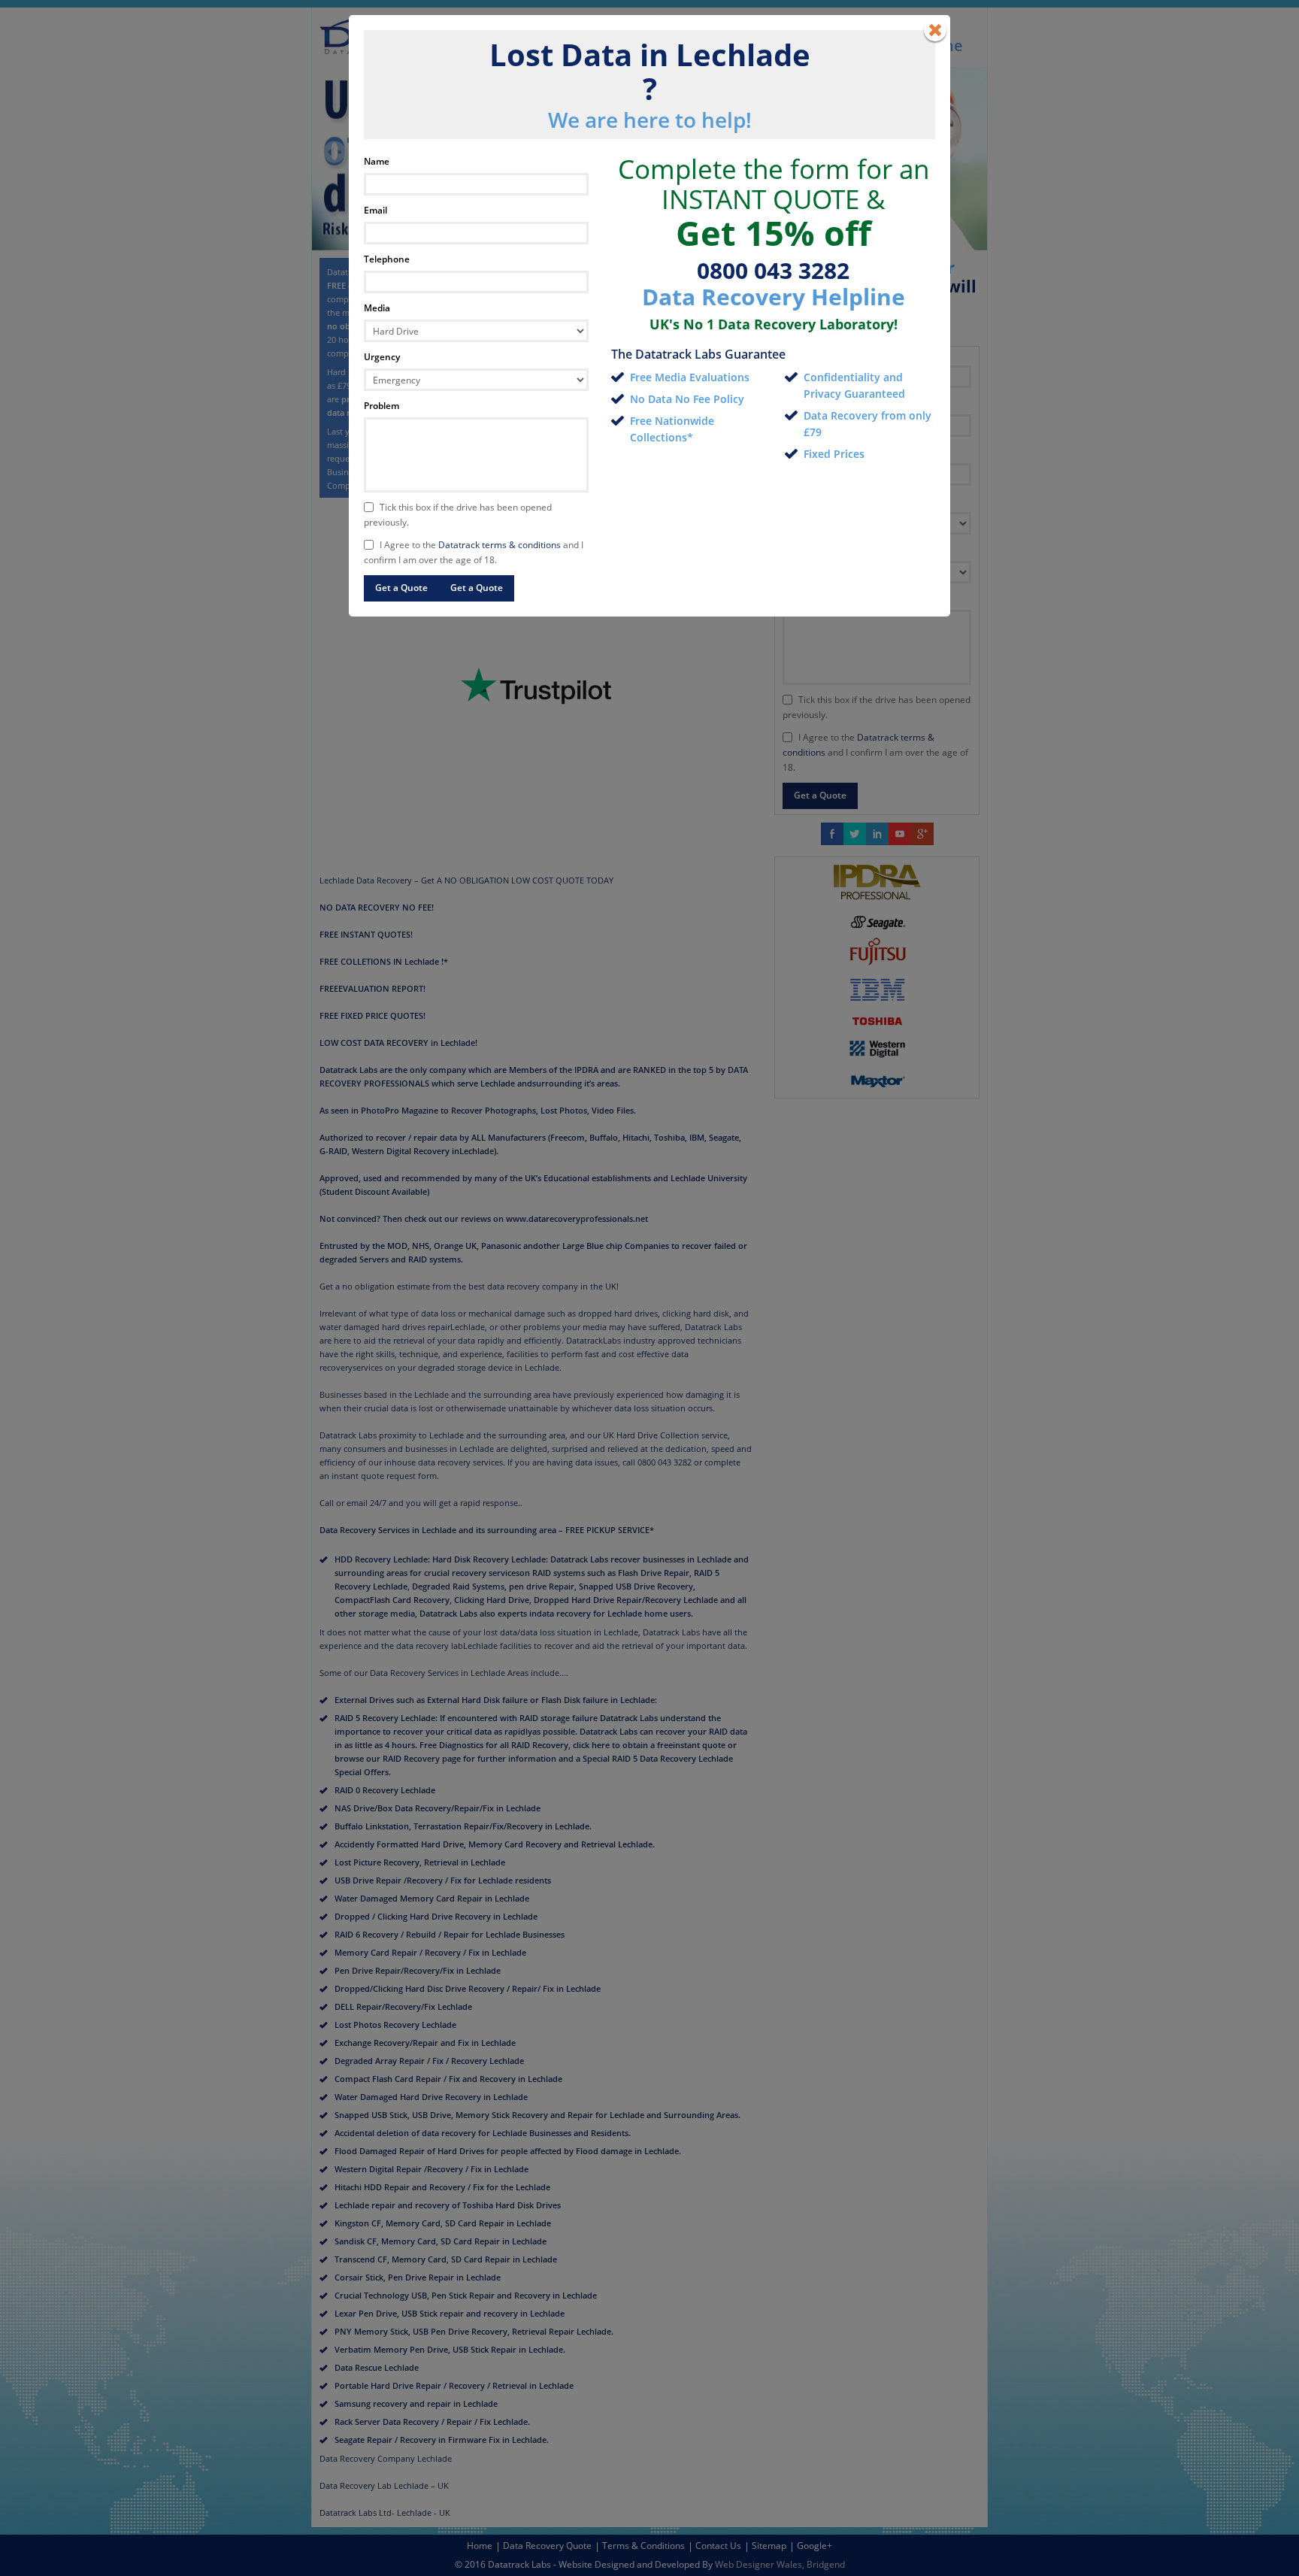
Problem (382, 406)
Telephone (387, 259)
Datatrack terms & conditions (500, 545)
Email (375, 210)
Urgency (382, 357)
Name (377, 161)
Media (377, 308)
